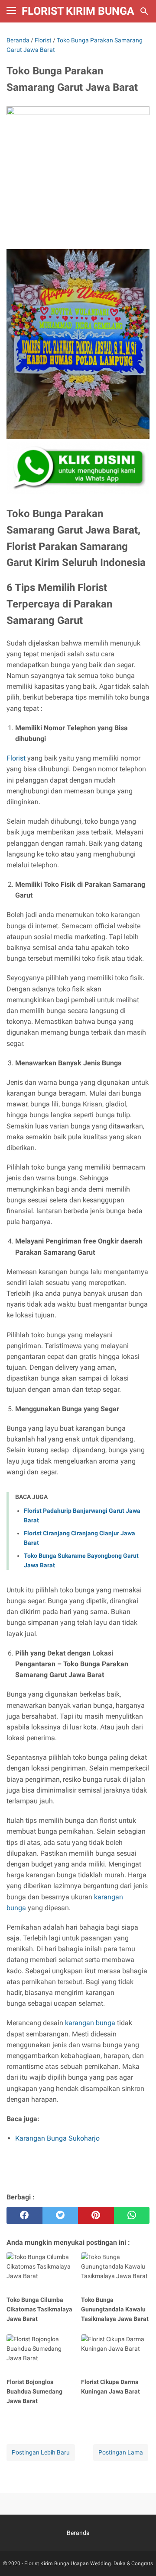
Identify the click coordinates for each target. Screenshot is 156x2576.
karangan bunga (90, 2023)
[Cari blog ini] (144, 11)
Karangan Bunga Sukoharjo (57, 2138)
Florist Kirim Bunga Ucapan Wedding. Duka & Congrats (89, 2563)
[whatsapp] (132, 2215)
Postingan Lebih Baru (41, 2452)
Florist (16, 758)
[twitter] (60, 2215)
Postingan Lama (121, 2452)
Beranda (78, 2533)
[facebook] (24, 2215)
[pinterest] (96, 2215)
